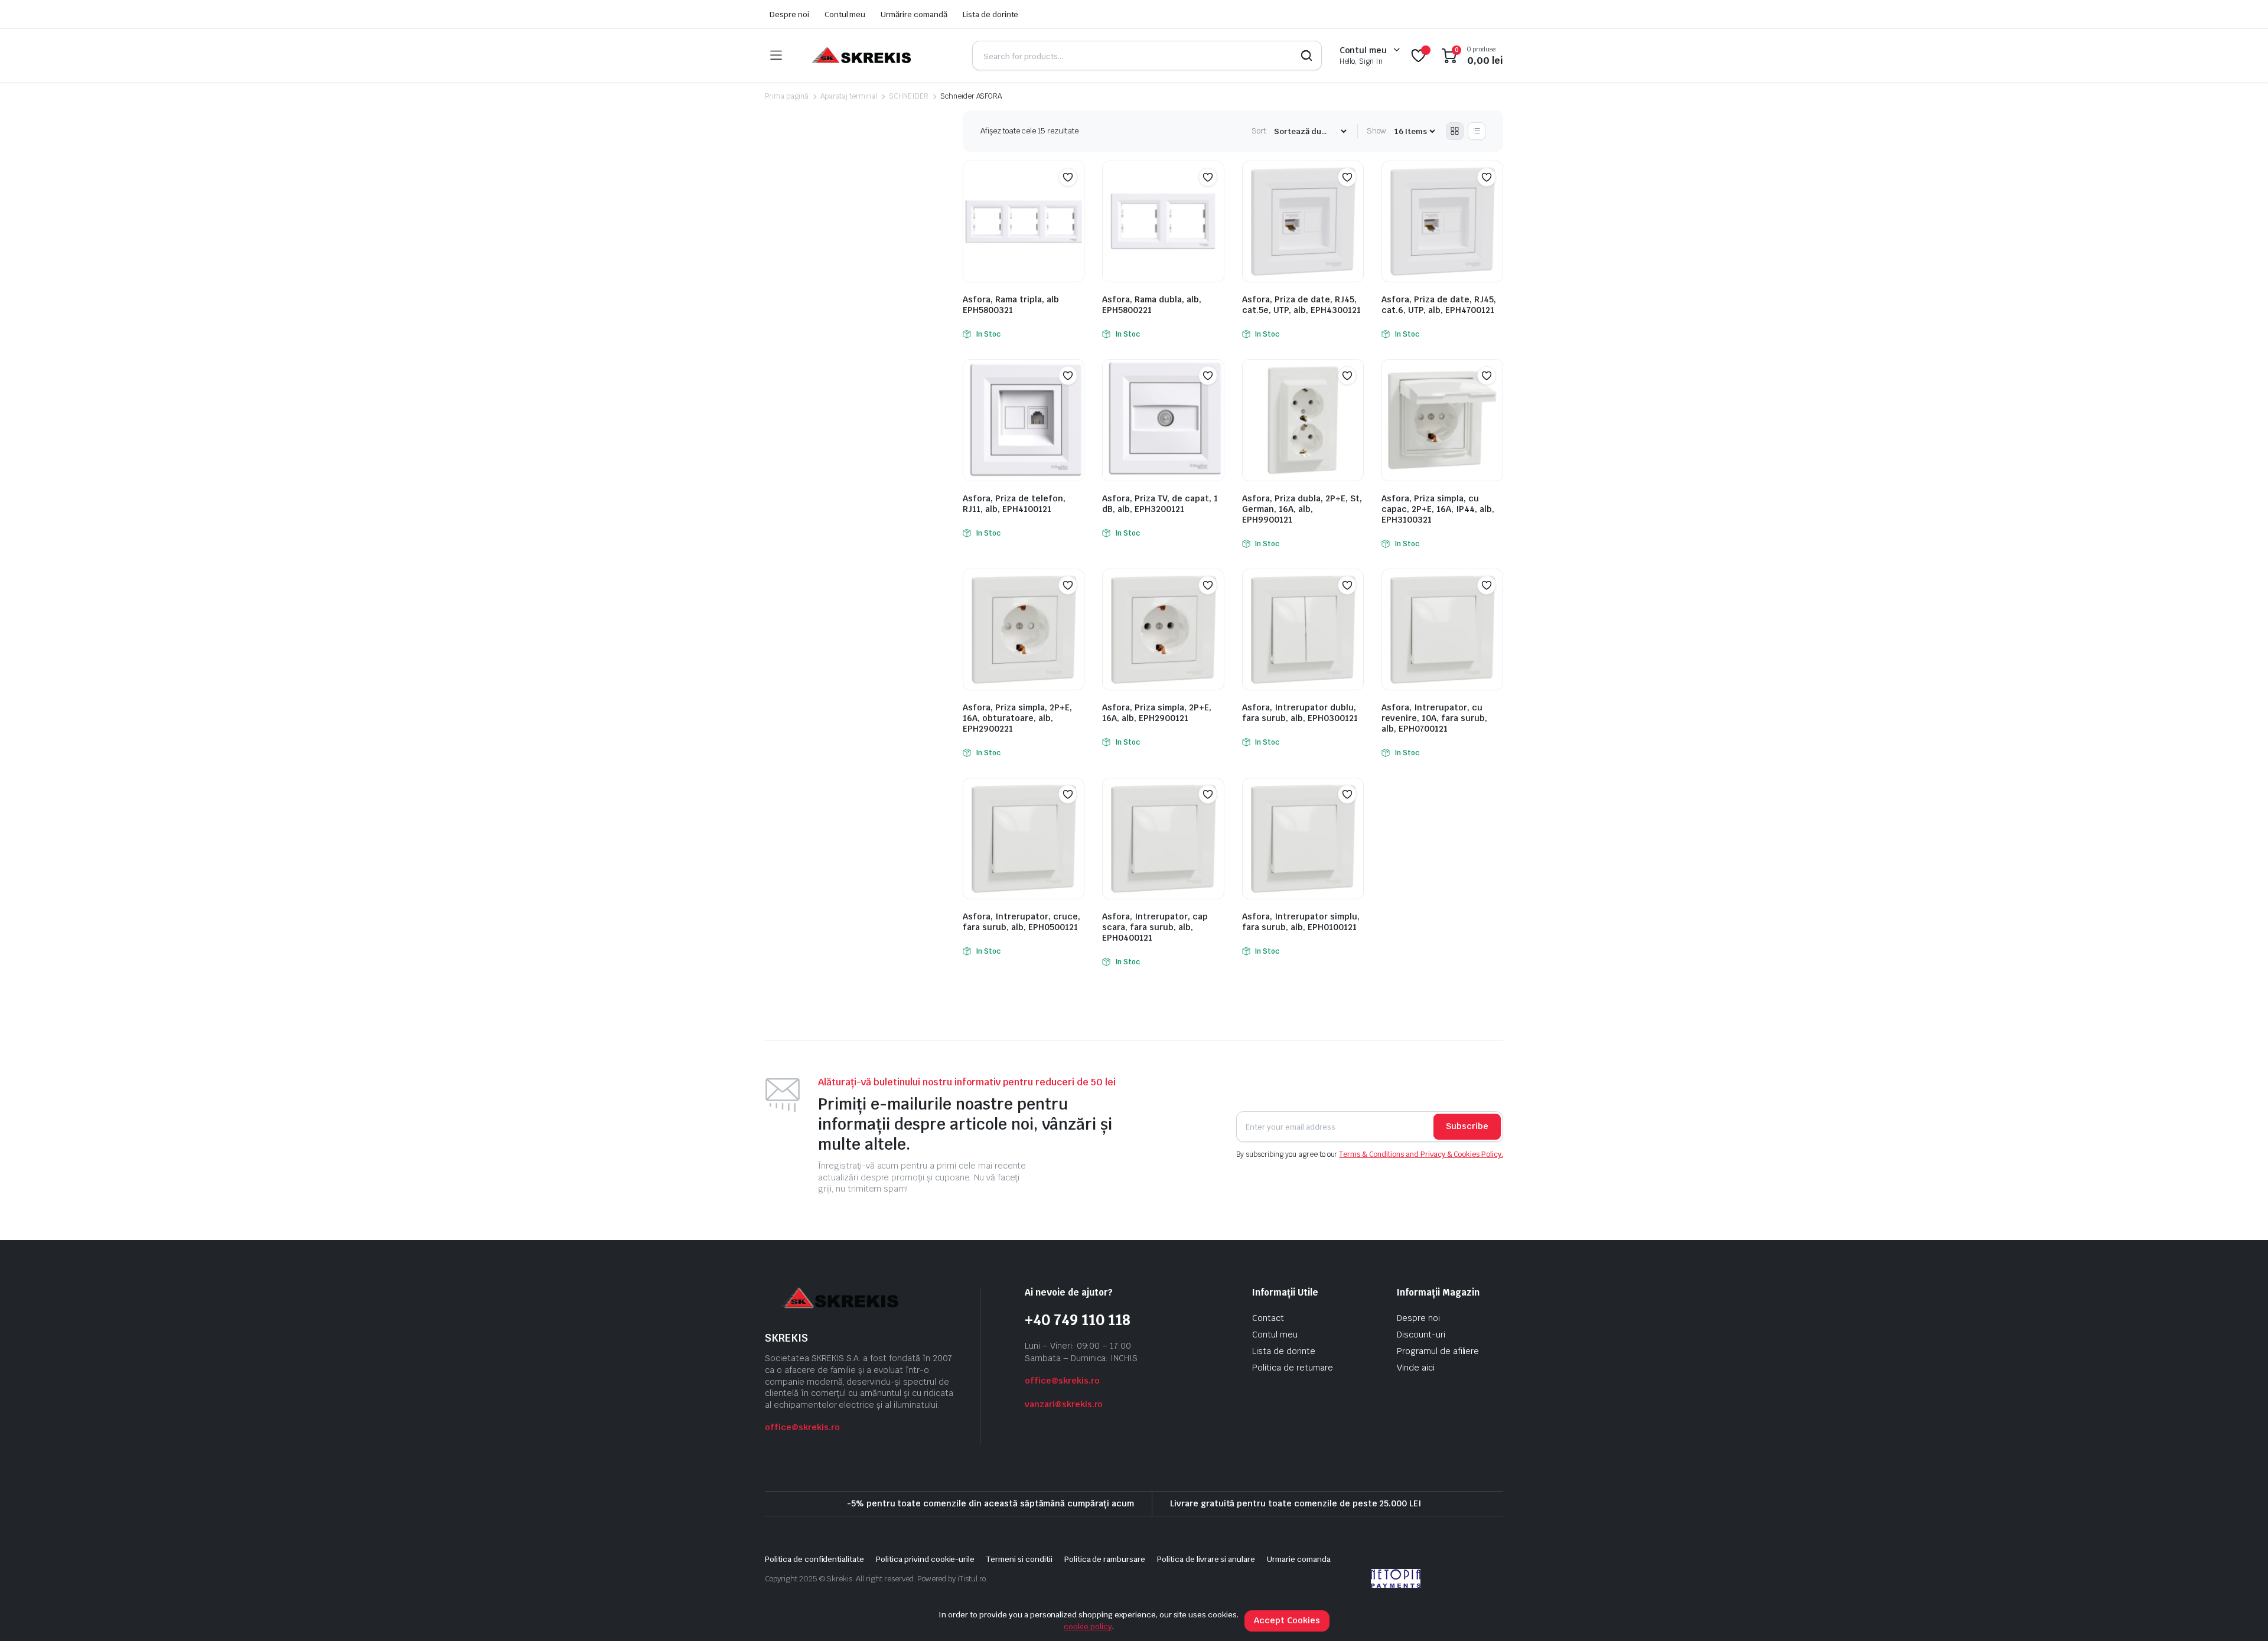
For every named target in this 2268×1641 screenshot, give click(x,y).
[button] (1068, 177)
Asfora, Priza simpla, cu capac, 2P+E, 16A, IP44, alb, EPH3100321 (1438, 509)
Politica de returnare (1293, 1368)
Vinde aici (1416, 1368)
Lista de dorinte (991, 14)
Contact (1268, 1318)
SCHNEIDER (909, 96)
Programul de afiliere (1438, 1351)
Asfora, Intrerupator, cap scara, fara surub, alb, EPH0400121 (1155, 927)
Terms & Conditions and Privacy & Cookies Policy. (1421, 1154)
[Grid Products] (1455, 131)
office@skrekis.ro (802, 1427)
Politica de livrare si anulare (1206, 1559)
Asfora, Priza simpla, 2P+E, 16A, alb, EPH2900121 (1157, 713)
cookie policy (1088, 1627)
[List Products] (1477, 131)
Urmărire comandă (914, 14)
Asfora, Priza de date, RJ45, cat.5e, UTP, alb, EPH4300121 (1301, 305)
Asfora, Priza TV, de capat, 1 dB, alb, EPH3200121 (1160, 504)
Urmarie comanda (1299, 1559)
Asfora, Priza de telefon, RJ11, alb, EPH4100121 (1014, 504)
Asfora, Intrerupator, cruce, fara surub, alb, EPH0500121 (1021, 922)
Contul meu (845, 14)
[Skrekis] (860, 56)
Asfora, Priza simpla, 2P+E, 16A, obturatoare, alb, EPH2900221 (1017, 718)
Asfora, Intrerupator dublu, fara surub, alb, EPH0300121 (1300, 713)
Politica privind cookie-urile (925, 1559)
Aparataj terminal (849, 96)
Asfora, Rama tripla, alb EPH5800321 (1011, 305)
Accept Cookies (1287, 1620)
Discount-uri (1421, 1335)
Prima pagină (787, 96)
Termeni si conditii (1019, 1559)
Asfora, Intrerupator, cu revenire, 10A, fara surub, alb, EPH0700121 (1434, 718)
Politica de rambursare (1105, 1559)
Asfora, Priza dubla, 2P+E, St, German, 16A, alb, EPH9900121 (1302, 509)
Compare (1074, 200)
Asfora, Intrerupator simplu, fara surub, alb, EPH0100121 (1301, 922)
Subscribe (1467, 1126)
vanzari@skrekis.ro (1064, 1404)
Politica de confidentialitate (814, 1559)
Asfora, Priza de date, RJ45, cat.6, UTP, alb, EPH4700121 (1439, 305)
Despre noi (789, 14)
